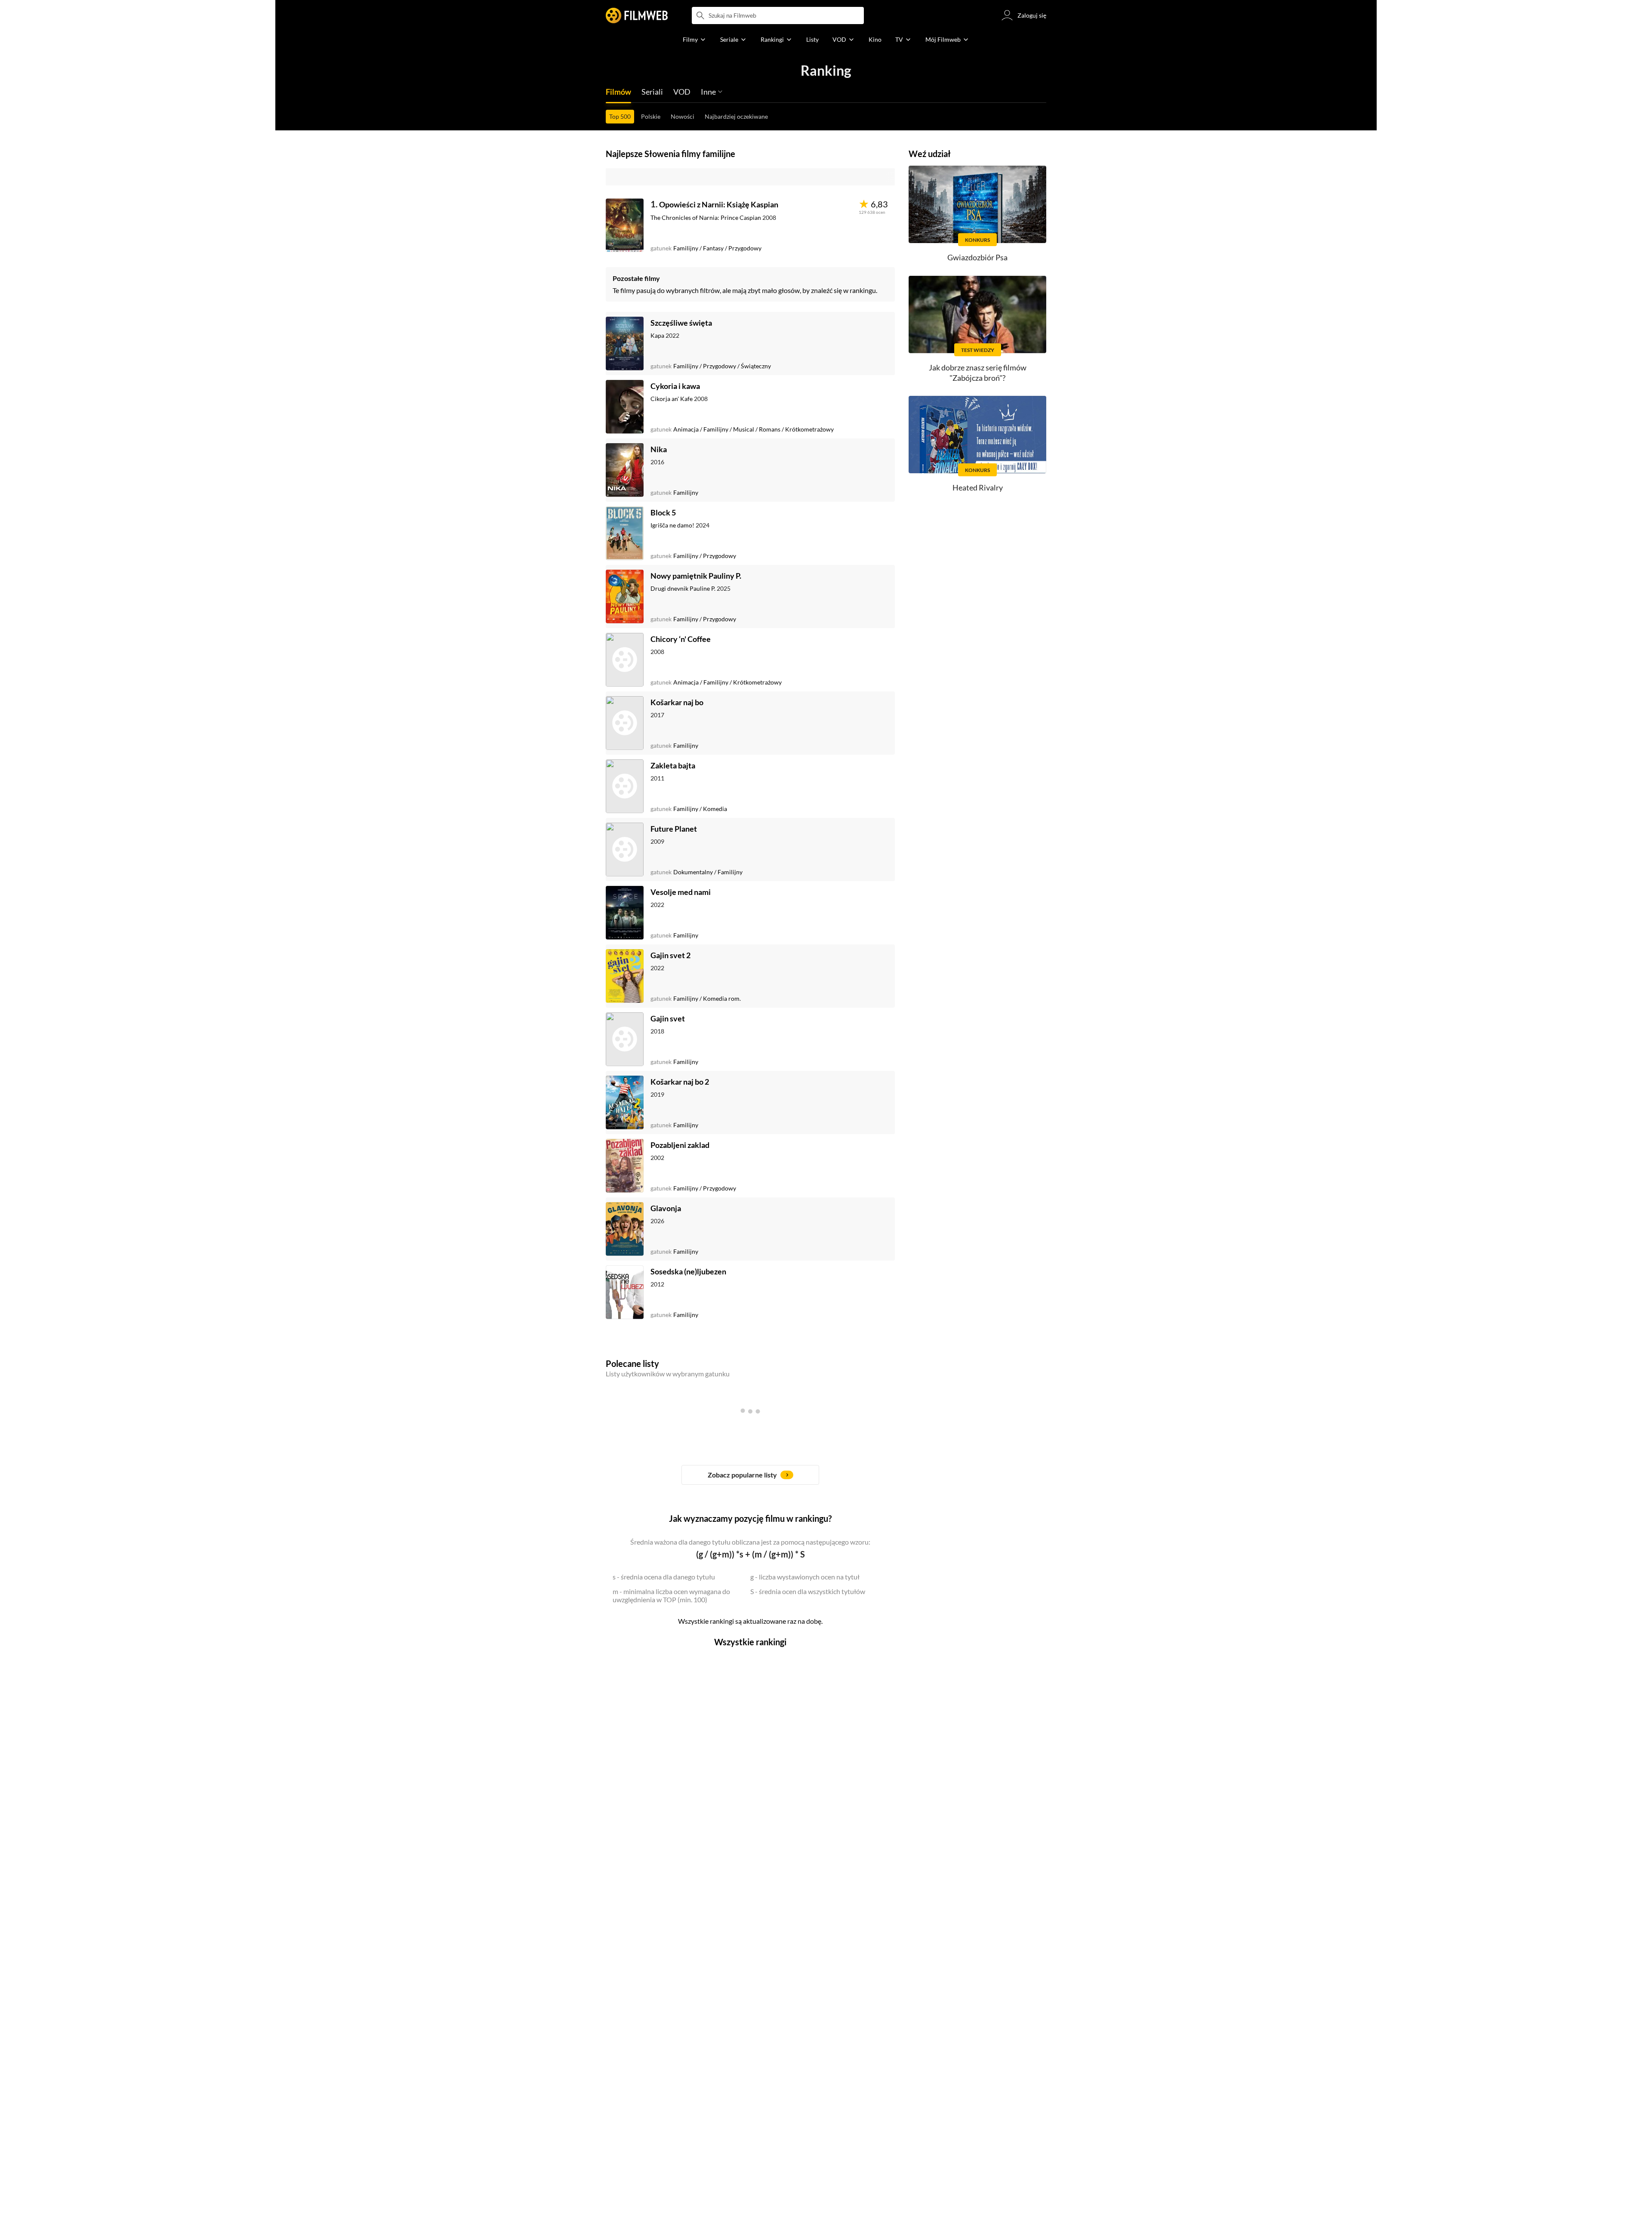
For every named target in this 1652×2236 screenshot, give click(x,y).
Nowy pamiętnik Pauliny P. (696, 576)
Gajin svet (668, 1018)
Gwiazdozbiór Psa (977, 257)
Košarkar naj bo (677, 702)
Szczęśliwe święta (681, 323)
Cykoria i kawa (675, 386)
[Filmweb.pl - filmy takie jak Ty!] (637, 15)
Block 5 (663, 512)
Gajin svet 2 (670, 955)
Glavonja (666, 1208)
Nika (659, 449)
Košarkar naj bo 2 (680, 1082)
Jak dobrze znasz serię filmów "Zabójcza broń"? (978, 372)
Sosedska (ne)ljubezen (688, 1271)
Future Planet (674, 829)
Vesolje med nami (681, 892)
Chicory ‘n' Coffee (681, 639)
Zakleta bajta (673, 765)
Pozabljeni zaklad (680, 1145)
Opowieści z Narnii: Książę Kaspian (719, 204)
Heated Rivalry (978, 487)
